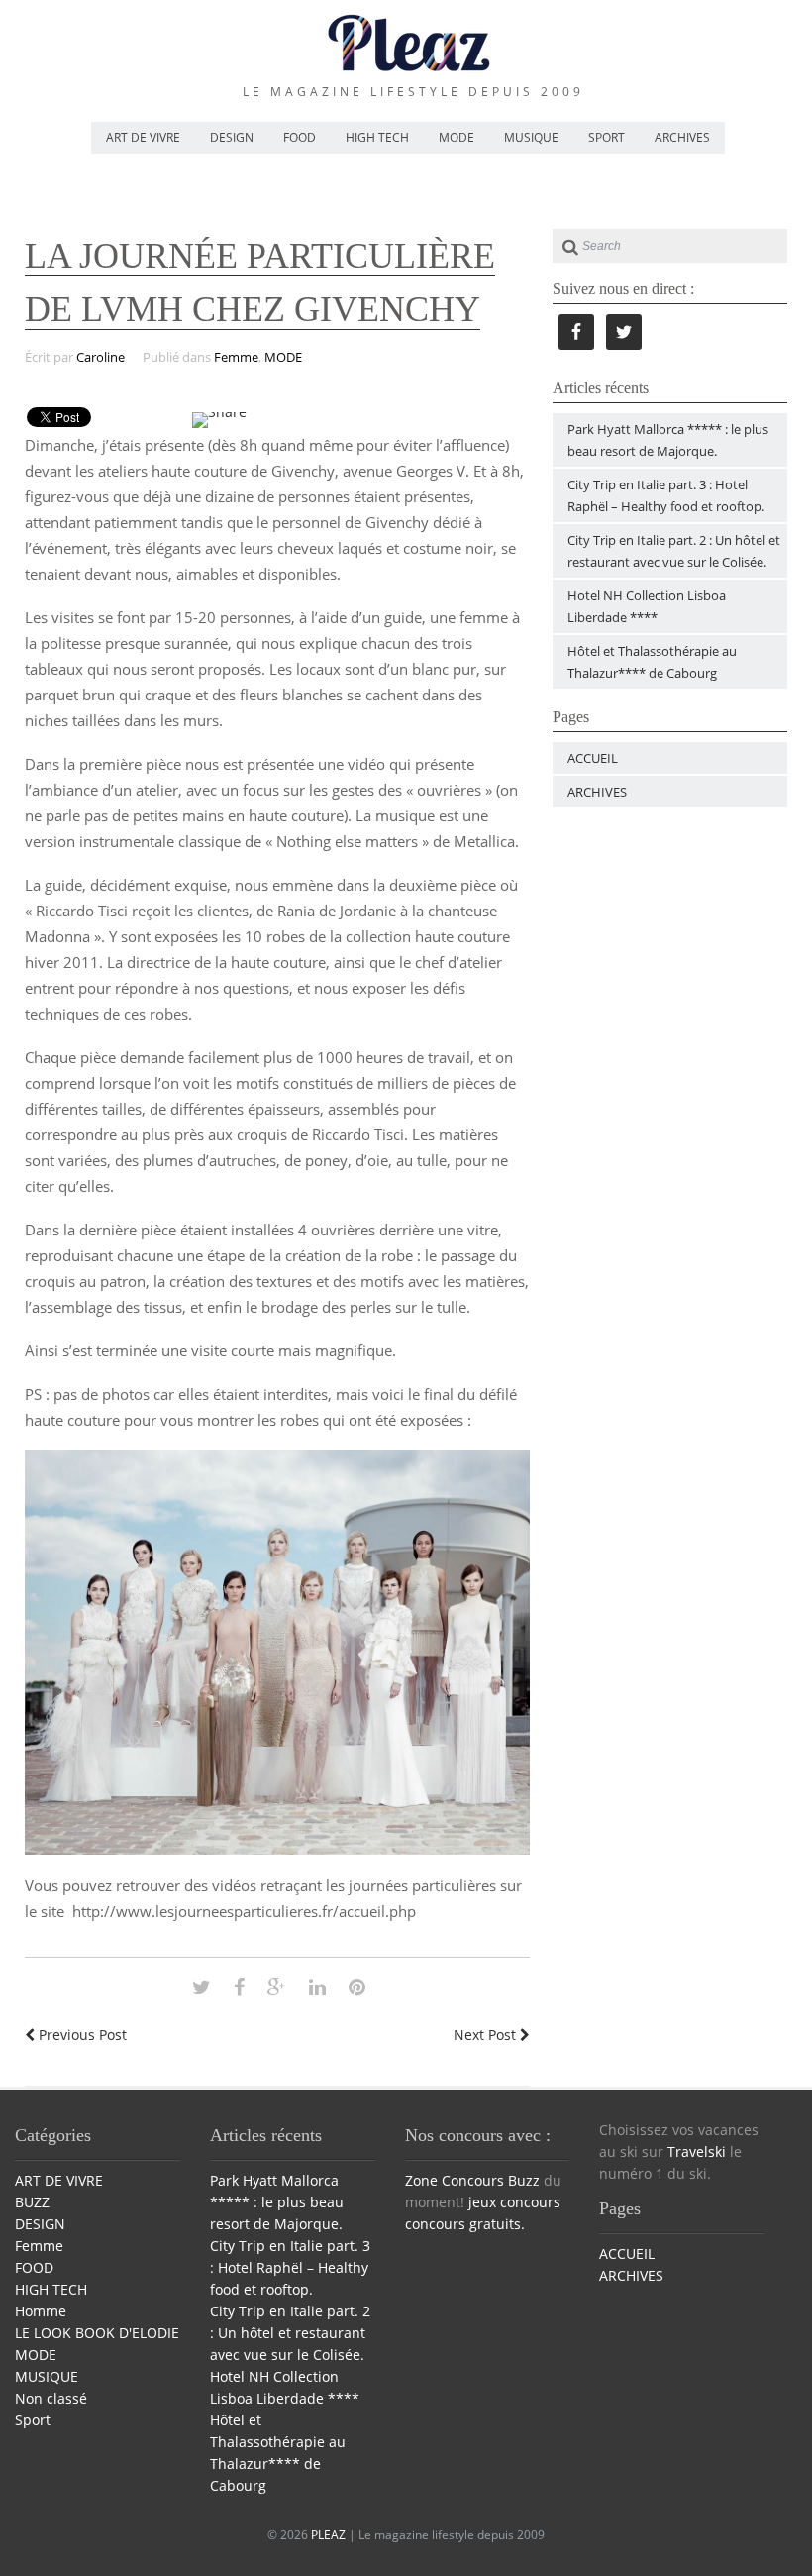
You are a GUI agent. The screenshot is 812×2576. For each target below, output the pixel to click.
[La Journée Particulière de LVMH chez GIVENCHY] (202, 1987)
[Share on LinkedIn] (317, 1987)
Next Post (487, 2035)
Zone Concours (455, 2180)
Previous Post (81, 2035)
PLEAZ (328, 2535)
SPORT (607, 137)
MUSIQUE (531, 137)
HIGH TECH (377, 137)
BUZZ (32, 2202)
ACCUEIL (593, 758)
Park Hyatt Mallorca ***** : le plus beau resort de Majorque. (277, 2202)
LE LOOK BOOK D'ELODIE (97, 2333)
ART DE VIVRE (143, 137)
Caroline (101, 357)
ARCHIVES (682, 137)
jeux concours (514, 2202)
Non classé (51, 2398)
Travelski (697, 2151)
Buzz (524, 2180)
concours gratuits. (465, 2224)
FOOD (300, 137)
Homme (41, 2311)
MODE (457, 137)
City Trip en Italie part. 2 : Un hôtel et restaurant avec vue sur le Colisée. (290, 2333)
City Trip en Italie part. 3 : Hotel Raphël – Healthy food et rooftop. (290, 2267)
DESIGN (232, 137)
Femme (236, 357)
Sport (33, 2420)
